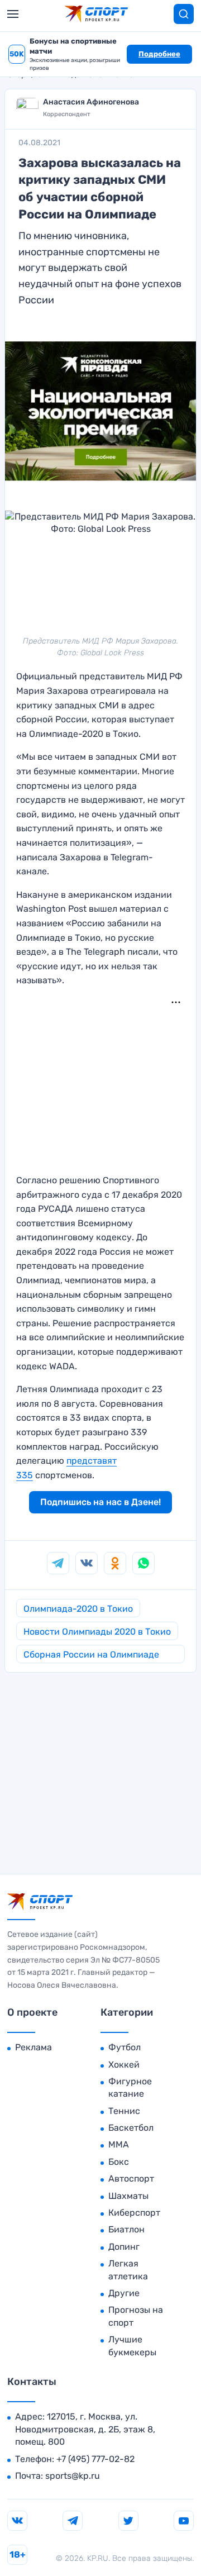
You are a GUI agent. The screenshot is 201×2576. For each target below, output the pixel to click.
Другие (124, 2293)
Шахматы (128, 2196)
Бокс (119, 2162)
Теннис (124, 2111)
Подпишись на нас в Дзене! (100, 1502)
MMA (119, 2144)
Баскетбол (131, 2128)
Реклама (33, 2047)
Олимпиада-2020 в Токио (78, 1609)
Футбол (125, 2047)
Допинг (124, 2247)
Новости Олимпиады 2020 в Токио (97, 1632)
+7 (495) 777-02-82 (95, 2459)
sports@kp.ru (73, 2476)
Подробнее (159, 54)
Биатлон (126, 2229)
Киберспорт (134, 2213)
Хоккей (124, 2065)
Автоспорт (131, 2179)
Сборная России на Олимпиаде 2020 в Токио (91, 1656)
